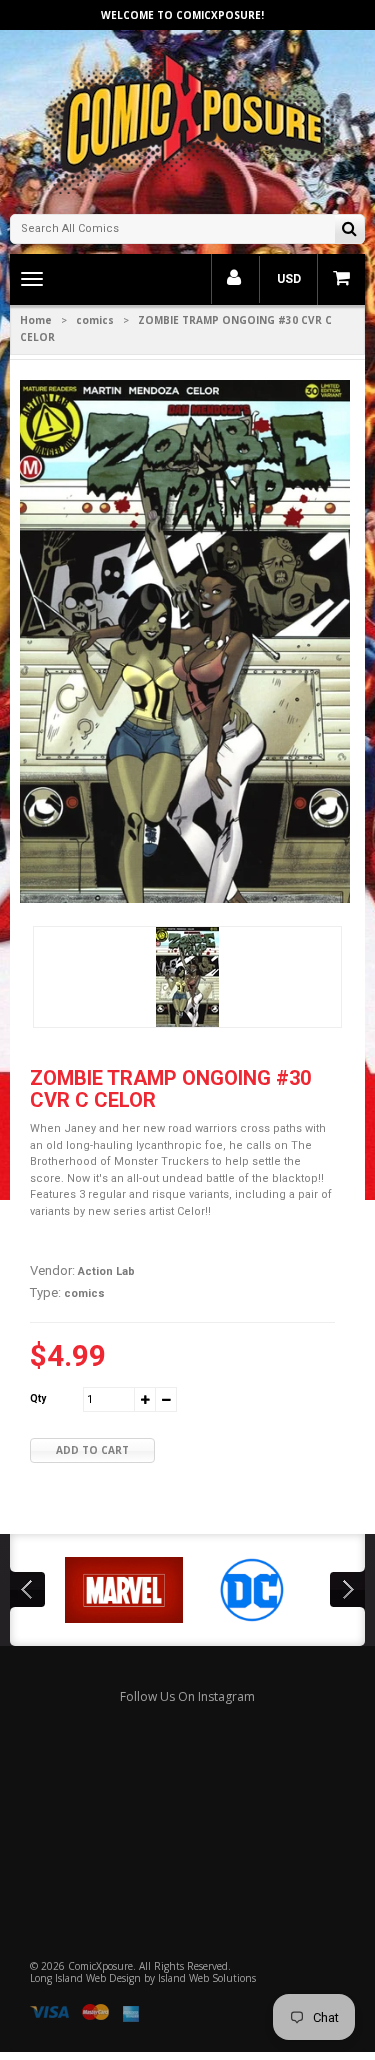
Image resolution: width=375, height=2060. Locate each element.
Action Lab (106, 1271)
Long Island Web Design (85, 1978)
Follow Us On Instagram (187, 1696)
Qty (38, 1398)
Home (36, 320)
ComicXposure (100, 1966)
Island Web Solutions (207, 1978)
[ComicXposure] (188, 119)
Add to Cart (92, 1450)
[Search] (349, 230)
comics (95, 320)
